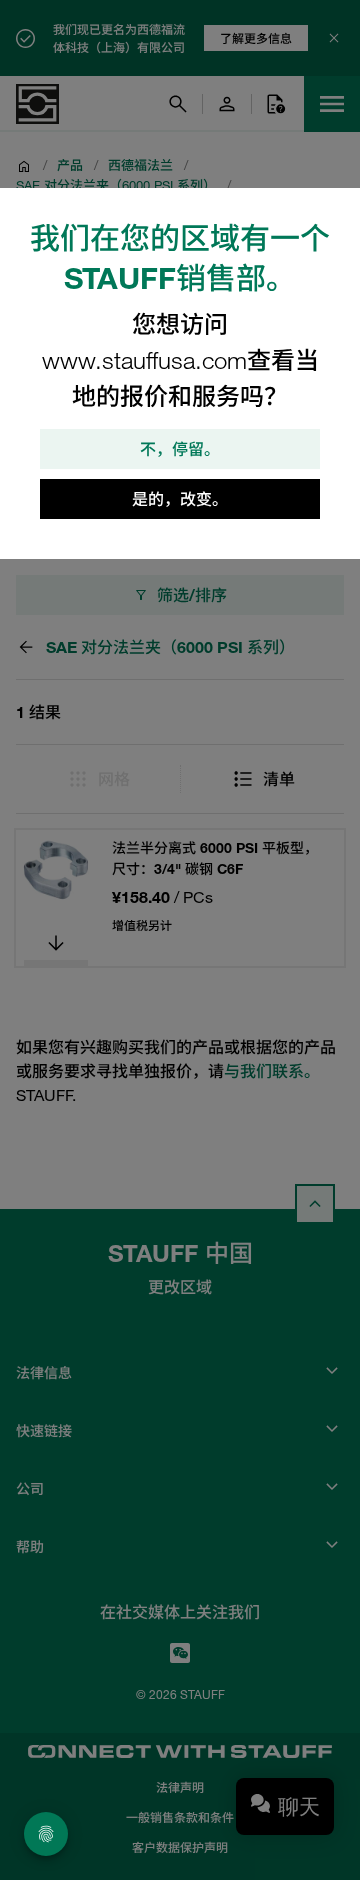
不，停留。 (180, 449)
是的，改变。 (180, 499)
